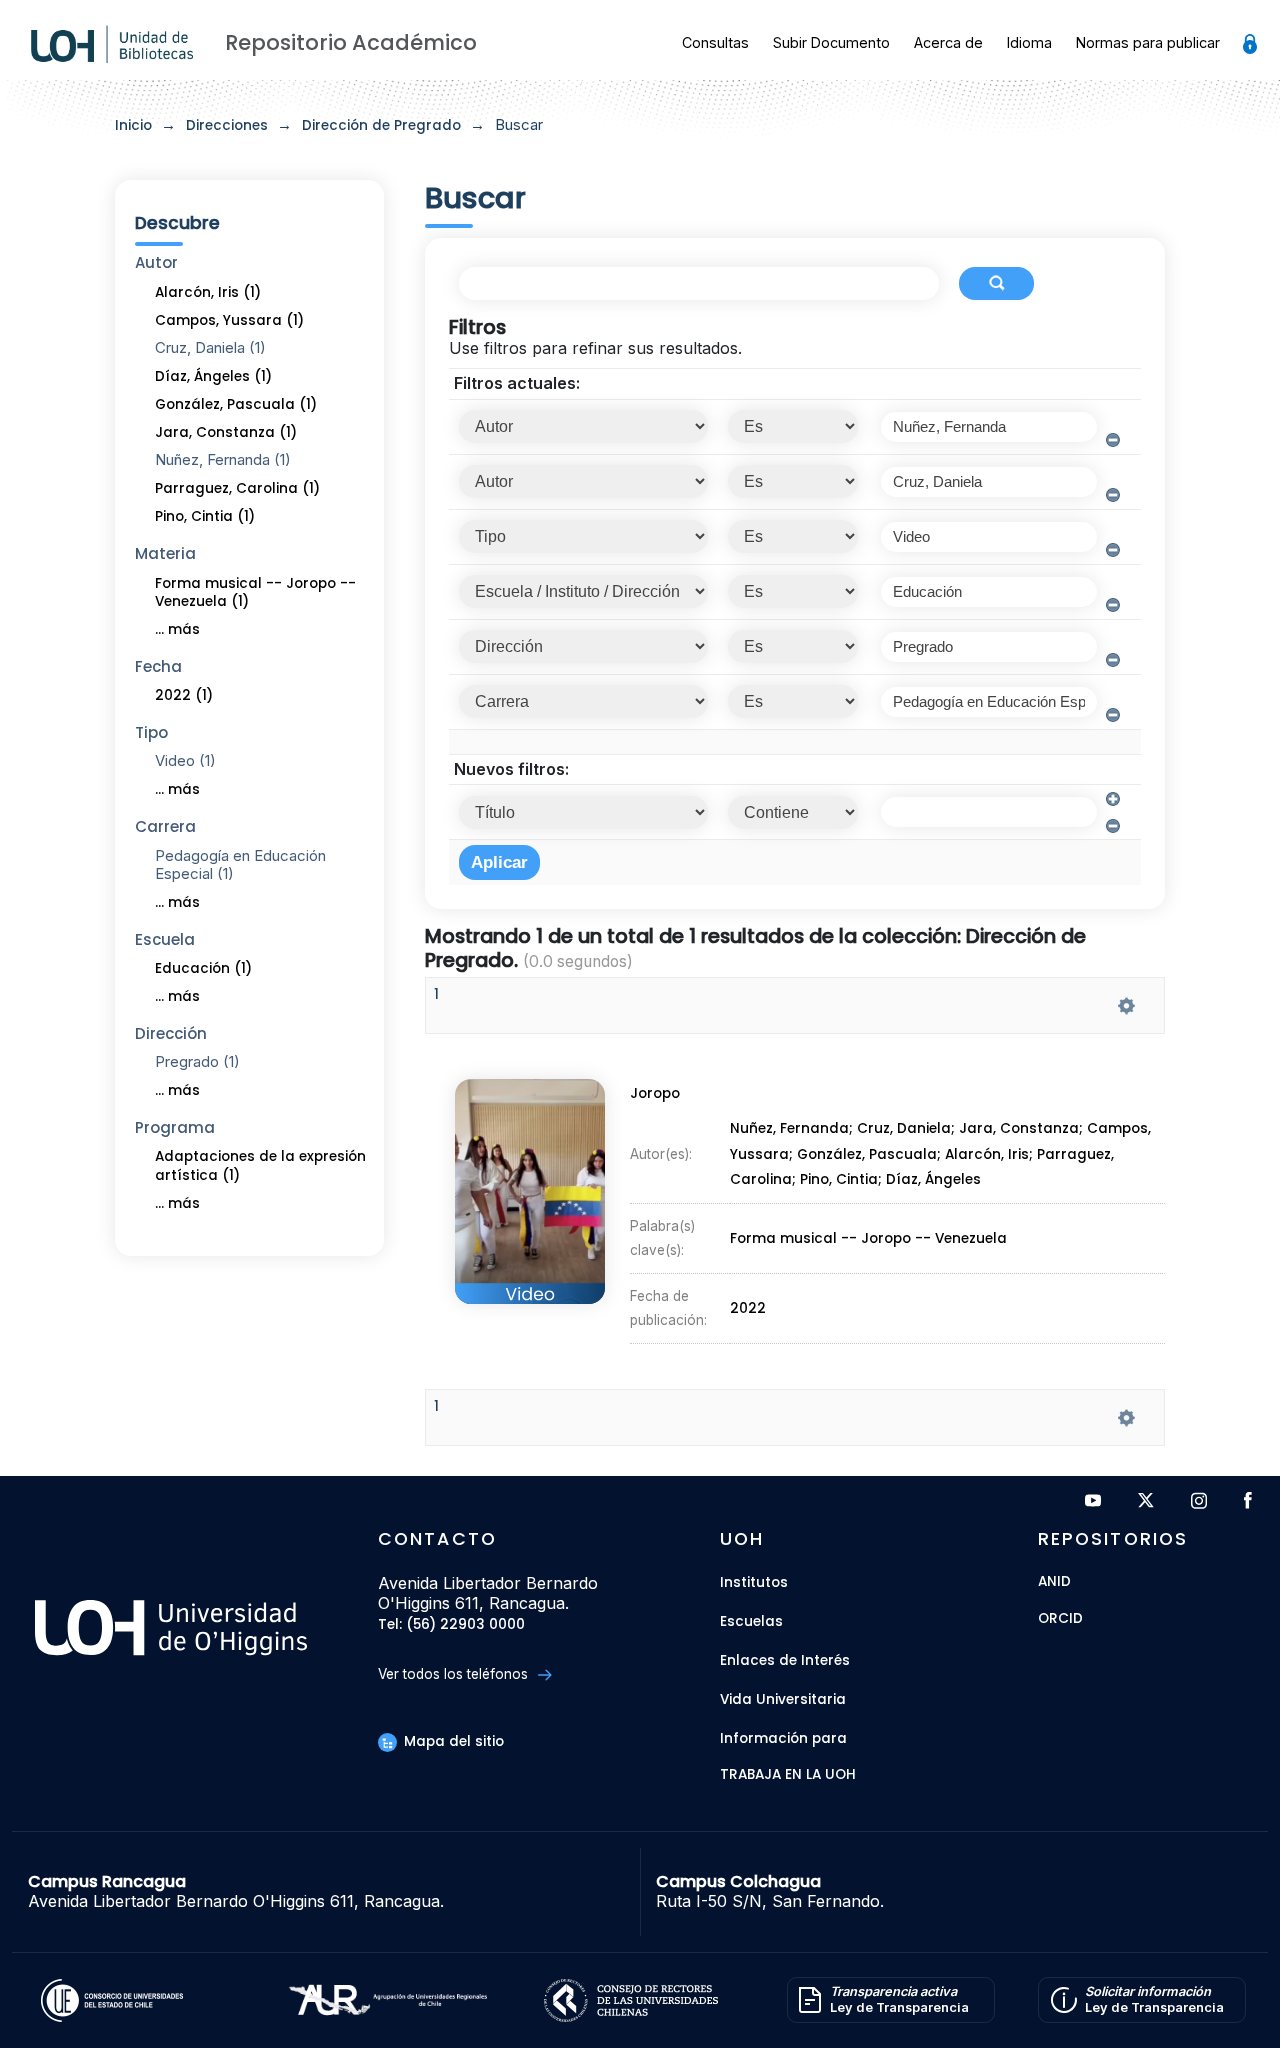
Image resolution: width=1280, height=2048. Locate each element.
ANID (1054, 1582)
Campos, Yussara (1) (229, 320)
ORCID (1060, 1619)
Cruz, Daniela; (908, 1129)
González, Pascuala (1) (236, 404)
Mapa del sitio (452, 1741)
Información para (783, 1738)
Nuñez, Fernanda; (793, 1129)
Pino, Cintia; (843, 1180)
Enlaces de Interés (785, 1660)
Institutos (754, 1582)
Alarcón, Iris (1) (208, 292)
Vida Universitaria (783, 1699)
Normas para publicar (1148, 42)
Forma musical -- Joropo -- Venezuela (868, 1238)
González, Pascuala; (871, 1154)
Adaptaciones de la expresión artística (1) (260, 1166)
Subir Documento (831, 42)
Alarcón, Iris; (991, 1154)
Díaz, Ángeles (933, 1180)
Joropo (655, 1093)
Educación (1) (203, 968)
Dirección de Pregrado (381, 125)
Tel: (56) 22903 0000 (451, 1625)
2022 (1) (184, 695)
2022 (748, 1308)
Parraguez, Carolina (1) (237, 488)
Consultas (715, 42)
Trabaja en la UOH (788, 1775)
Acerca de (948, 42)
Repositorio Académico (351, 42)
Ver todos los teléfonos (455, 1674)
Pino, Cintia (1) (205, 516)
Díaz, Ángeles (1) (213, 376)
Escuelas (751, 1621)
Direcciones (227, 125)
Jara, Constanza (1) (226, 432)
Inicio (133, 125)
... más (177, 629)
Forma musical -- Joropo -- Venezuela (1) (255, 593)
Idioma (1029, 42)
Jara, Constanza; (1023, 1129)
